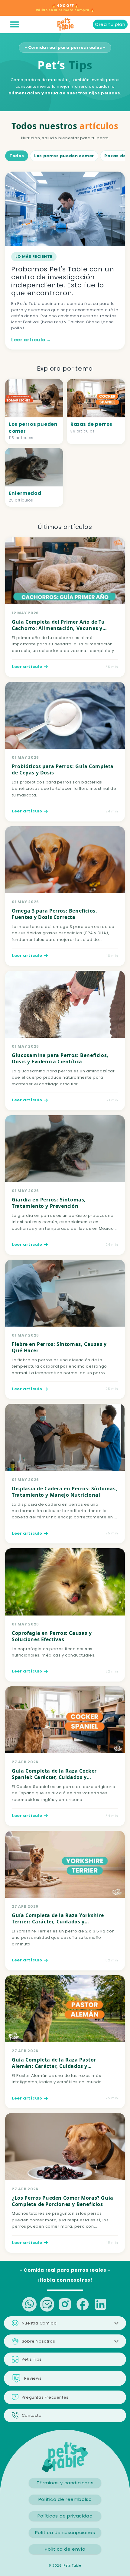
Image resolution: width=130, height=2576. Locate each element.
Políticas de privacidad (65, 2516)
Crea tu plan (110, 24)
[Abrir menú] (15, 24)
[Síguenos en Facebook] (83, 2304)
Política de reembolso (65, 2499)
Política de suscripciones (65, 2532)
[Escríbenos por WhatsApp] (29, 2304)
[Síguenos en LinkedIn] (101, 2304)
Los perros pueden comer (64, 156)
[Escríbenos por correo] (47, 2304)
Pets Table (72, 2566)
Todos (17, 156)
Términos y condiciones (65, 2483)
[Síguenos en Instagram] (65, 2304)
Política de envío (65, 2549)
